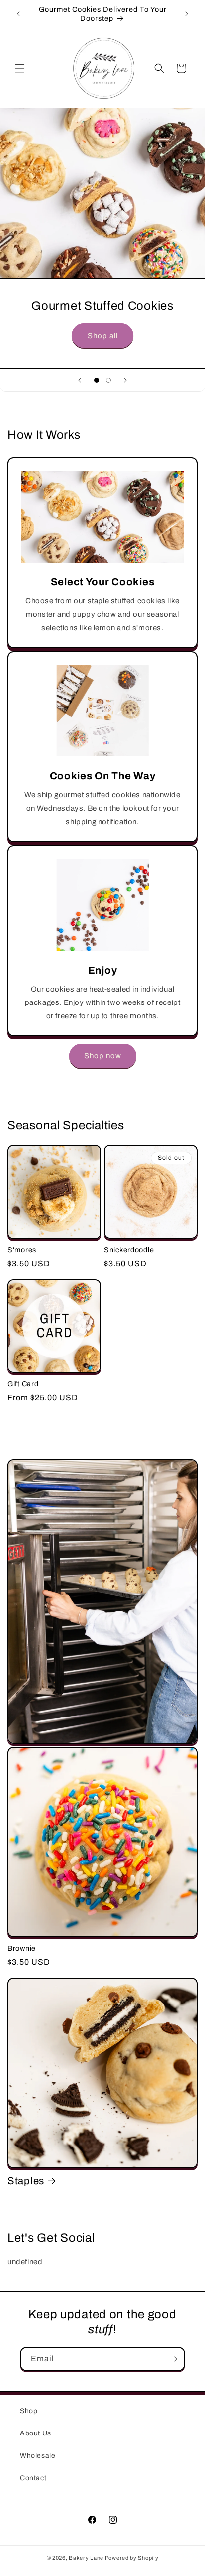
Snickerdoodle (129, 1250)
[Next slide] (125, 380)
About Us (36, 2433)
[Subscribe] (173, 2359)
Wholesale (38, 2456)
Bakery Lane (87, 2558)
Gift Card (23, 1384)
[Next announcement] (187, 14)
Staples (26, 2181)
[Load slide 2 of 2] (108, 380)
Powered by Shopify (132, 2558)
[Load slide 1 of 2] (97, 380)
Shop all (103, 335)
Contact (33, 2478)
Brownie (22, 1948)
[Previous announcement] (18, 14)
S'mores (22, 1250)
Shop (29, 2411)
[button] (20, 68)
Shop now (103, 1056)
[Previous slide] (80, 380)
